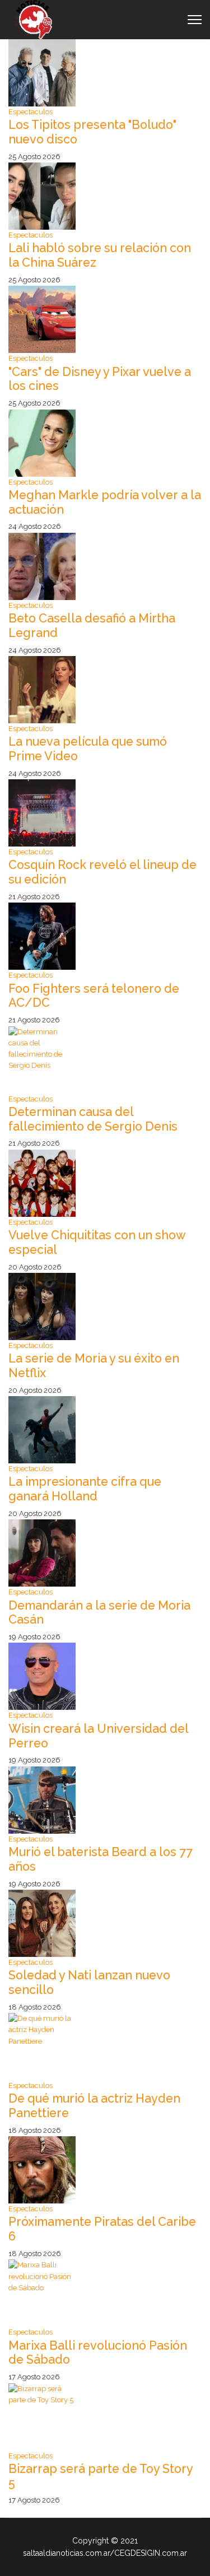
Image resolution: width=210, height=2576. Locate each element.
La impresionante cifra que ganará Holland (85, 1489)
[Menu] (195, 20)
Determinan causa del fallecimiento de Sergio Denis (93, 1119)
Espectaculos (31, 112)
